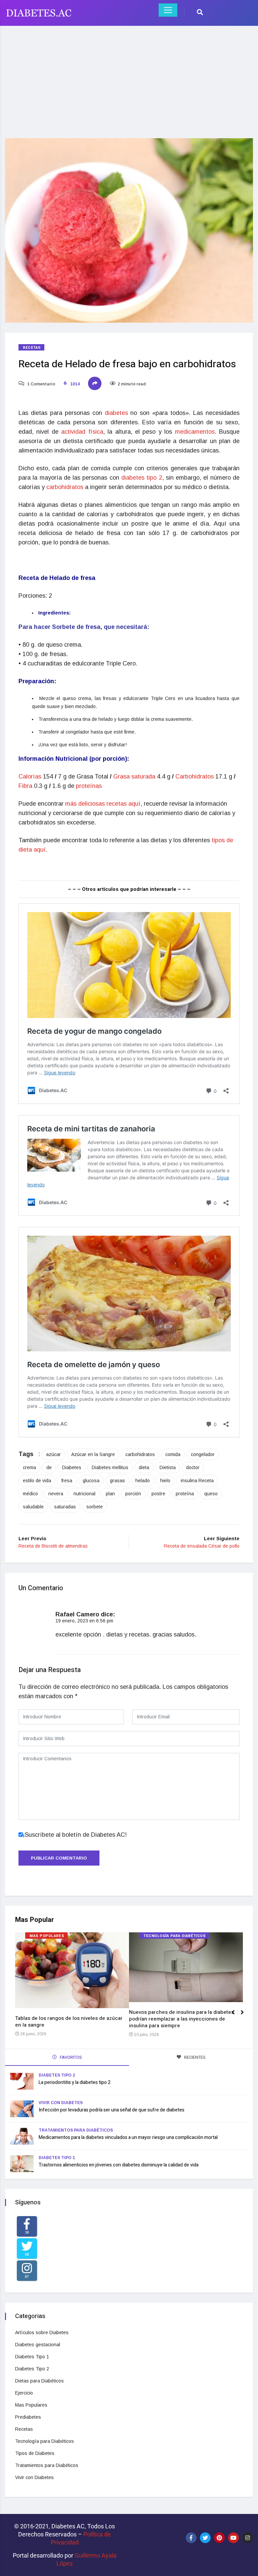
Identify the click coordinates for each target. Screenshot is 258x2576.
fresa (67, 1481)
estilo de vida (37, 1481)
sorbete (95, 1507)
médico (30, 1494)
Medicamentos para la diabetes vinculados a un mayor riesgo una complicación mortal (128, 2137)
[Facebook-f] (191, 2538)
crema (29, 1467)
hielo (165, 1481)
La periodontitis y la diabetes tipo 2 (75, 2082)
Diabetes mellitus (110, 1467)
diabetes (118, 413)
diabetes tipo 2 (142, 478)
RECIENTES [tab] (194, 2057)
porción (133, 1494)
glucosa (91, 1481)
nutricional (84, 1494)
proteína (185, 1494)
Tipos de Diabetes (35, 2453)
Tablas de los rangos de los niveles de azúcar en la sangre (69, 2022)
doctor (193, 1467)
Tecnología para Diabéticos (175, 1936)
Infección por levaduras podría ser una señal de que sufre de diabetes (112, 2110)
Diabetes (72, 1467)
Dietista (168, 1467)
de (49, 1467)
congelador (203, 1454)
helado (143, 1481)
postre (158, 1494)
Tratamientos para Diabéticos (76, 2130)
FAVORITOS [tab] (70, 2057)
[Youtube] (233, 2538)
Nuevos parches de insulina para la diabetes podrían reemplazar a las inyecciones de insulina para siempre (181, 2019)
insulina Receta (197, 1481)
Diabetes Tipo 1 (57, 2158)
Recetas (32, 348)
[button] (245, 2016)
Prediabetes (28, 2417)
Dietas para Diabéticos (39, 2381)
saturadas (65, 1507)
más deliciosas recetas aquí (103, 804)
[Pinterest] (219, 2538)
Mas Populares (47, 1936)
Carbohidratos (195, 776)
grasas (117, 1481)
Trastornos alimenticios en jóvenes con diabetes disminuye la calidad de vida (119, 2165)
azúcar (53, 1454)
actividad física (82, 432)
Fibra (26, 786)
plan (110, 1494)
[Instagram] (248, 2538)
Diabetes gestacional (38, 2345)
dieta (144, 1467)
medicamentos (195, 432)
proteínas (89, 786)
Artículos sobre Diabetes (42, 2332)
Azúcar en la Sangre (93, 1454)
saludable (33, 1507)
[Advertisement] (129, 78)
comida (173, 1454)
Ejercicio (24, 2393)
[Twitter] (205, 2538)
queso (211, 1494)
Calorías (31, 776)
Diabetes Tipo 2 (57, 2075)
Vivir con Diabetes (61, 2103)
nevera (56, 1494)
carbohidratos (66, 487)
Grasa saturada (135, 776)
